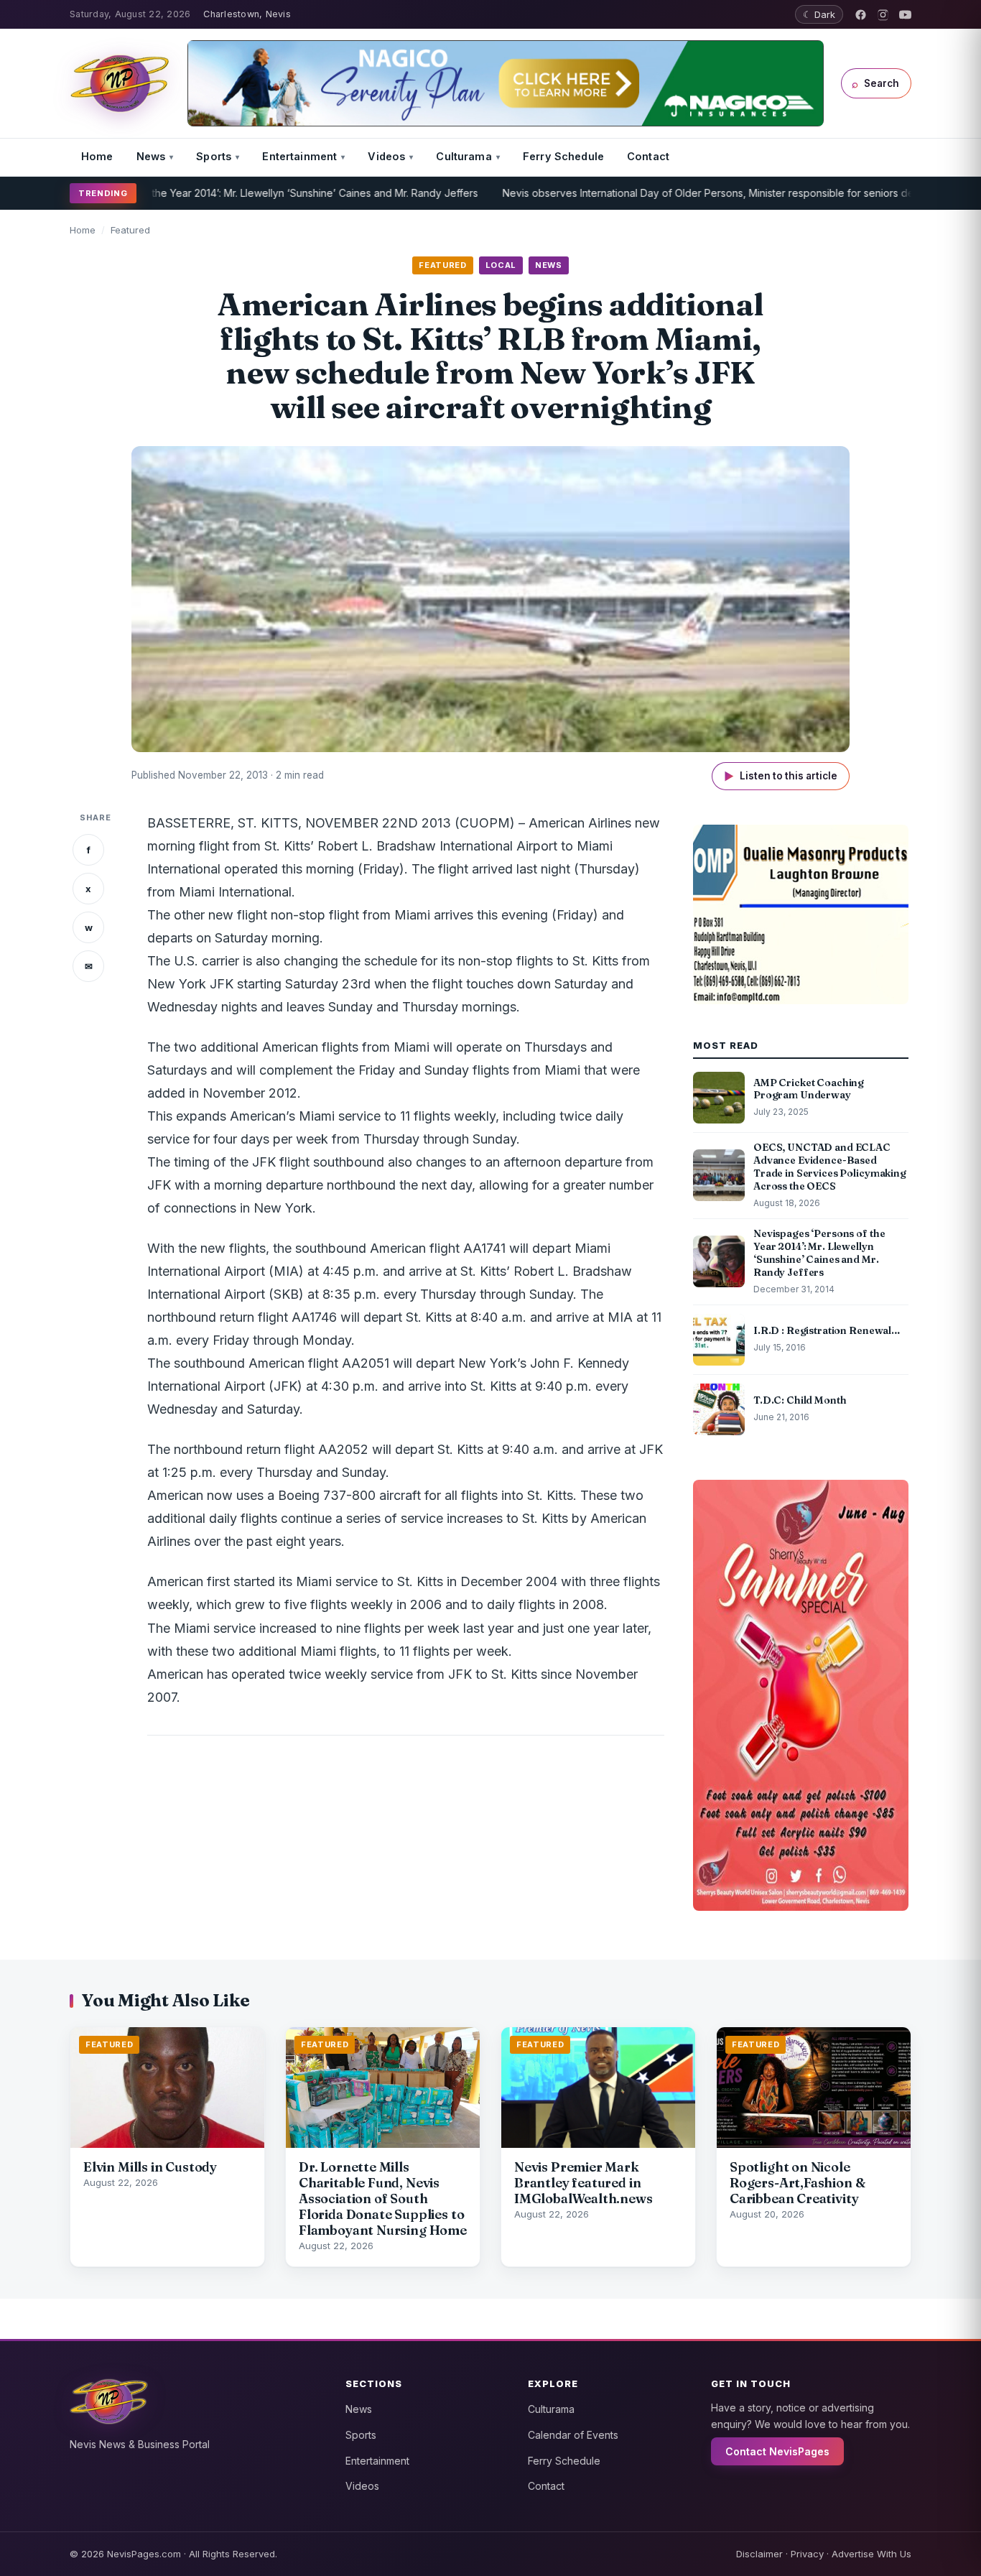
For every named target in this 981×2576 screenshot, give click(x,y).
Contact (648, 156)
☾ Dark (819, 14)
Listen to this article (781, 776)
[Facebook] (861, 15)
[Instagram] (883, 15)
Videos (386, 156)
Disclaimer (759, 2554)
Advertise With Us (871, 2554)
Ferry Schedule (563, 156)
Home (97, 156)
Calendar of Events (573, 2435)
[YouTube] (905, 15)
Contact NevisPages (777, 2451)
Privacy (807, 2554)
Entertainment (299, 156)
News (151, 156)
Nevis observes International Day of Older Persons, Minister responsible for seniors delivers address (673, 193)
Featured (130, 230)
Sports (214, 156)
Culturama (464, 156)
